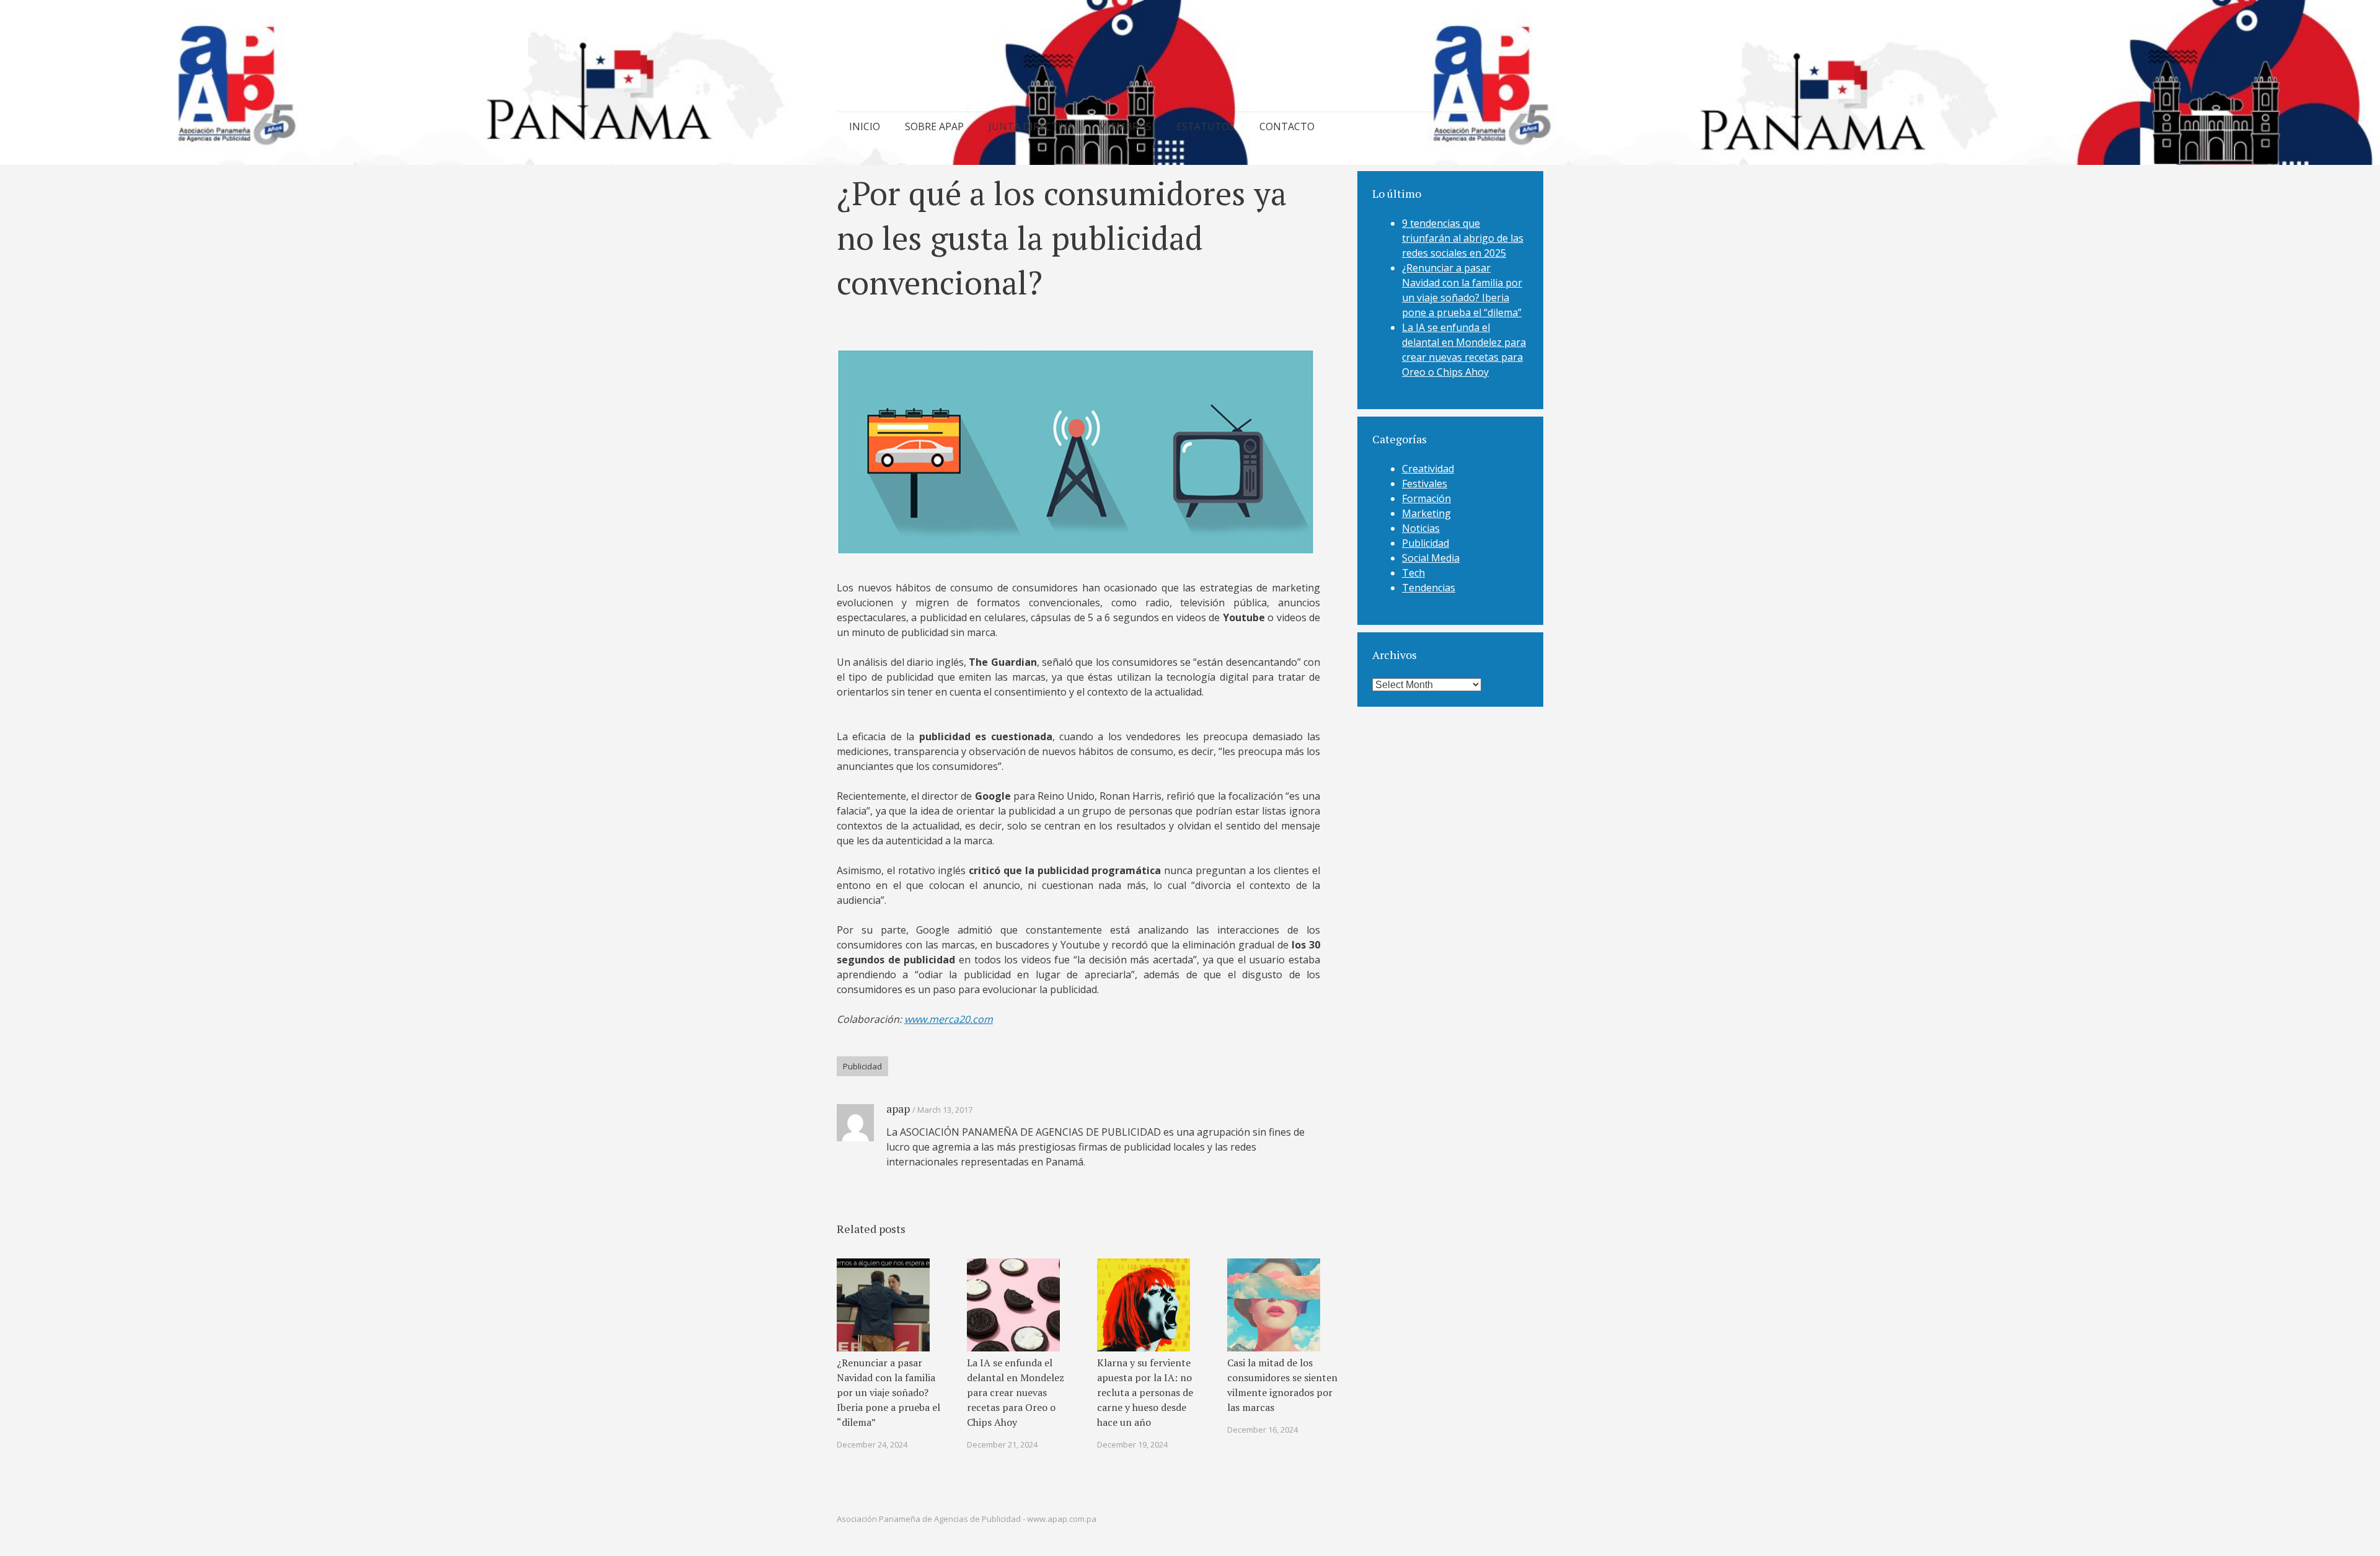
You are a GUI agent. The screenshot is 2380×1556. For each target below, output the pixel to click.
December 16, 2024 (1263, 1430)
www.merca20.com (949, 1019)
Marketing (1426, 513)
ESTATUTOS (1205, 126)
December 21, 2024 (1002, 1444)
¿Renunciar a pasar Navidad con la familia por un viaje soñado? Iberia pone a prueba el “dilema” (888, 1392)
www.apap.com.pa (1062, 1519)
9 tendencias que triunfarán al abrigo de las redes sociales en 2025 (1463, 238)
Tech (1413, 573)
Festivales (1425, 484)
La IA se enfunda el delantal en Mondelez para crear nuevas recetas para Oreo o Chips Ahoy (1016, 1392)
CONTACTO (1287, 126)
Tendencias (1429, 588)
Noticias (1421, 528)
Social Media (1431, 558)
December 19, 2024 (1132, 1444)
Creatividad (1428, 469)
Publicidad (862, 1066)
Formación (1426, 498)
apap (898, 1108)
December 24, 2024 (872, 1444)
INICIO (865, 126)
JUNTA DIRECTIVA (1031, 126)
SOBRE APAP (934, 126)
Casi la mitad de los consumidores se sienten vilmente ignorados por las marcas (1282, 1385)
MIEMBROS (1125, 126)
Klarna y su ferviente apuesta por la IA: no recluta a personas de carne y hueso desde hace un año (1145, 1392)
